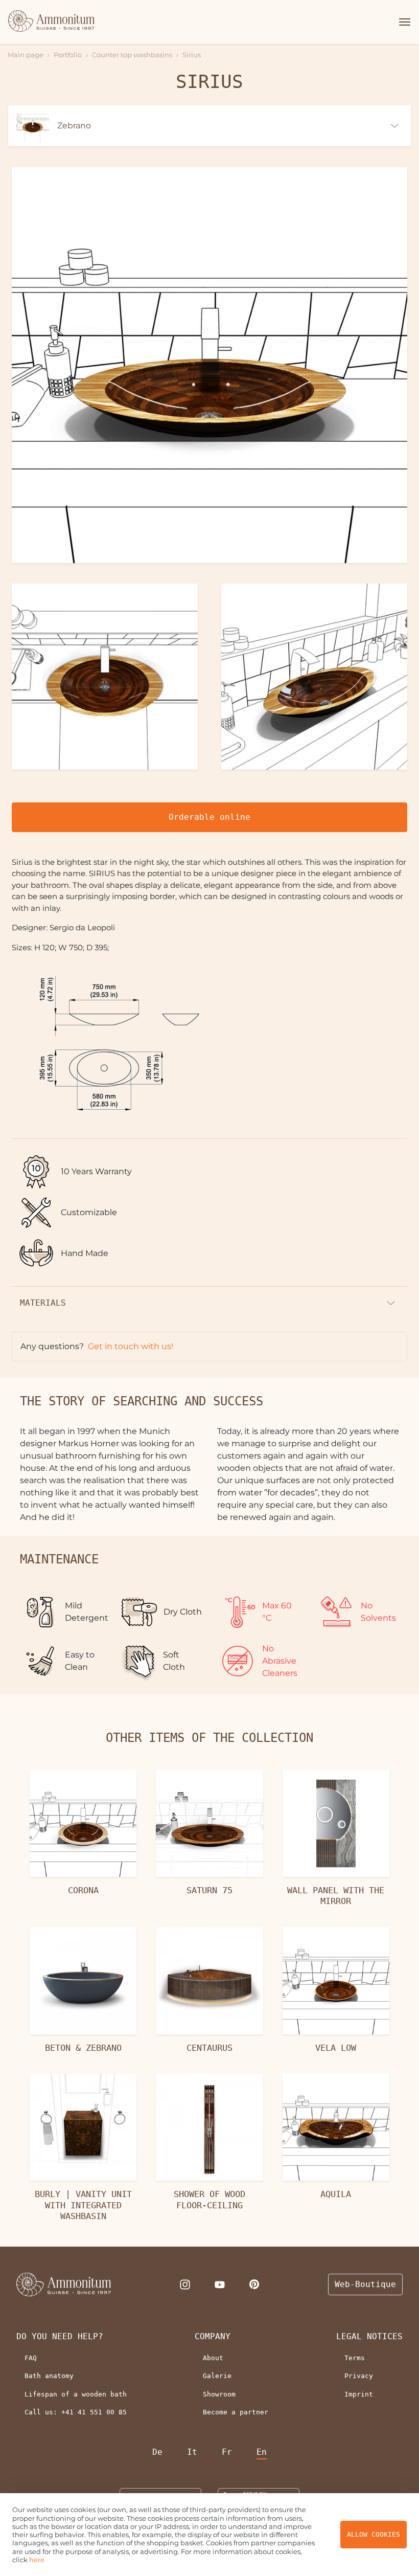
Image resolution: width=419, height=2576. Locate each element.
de (157, 2452)
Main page (26, 55)
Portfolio (68, 55)
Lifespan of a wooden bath (76, 2394)
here (37, 2560)
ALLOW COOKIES (374, 2534)
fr (227, 2452)
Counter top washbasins (132, 55)
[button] (403, 22)
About (213, 2358)
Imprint (359, 2394)
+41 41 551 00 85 (94, 2412)
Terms (355, 2358)
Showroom (219, 2394)
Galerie (217, 2376)
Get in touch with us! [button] (131, 1346)
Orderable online (209, 817)
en (262, 2452)
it (192, 2452)
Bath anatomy (49, 2376)
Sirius (192, 55)
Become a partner (236, 2412)
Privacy (359, 2376)
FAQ (31, 2358)
